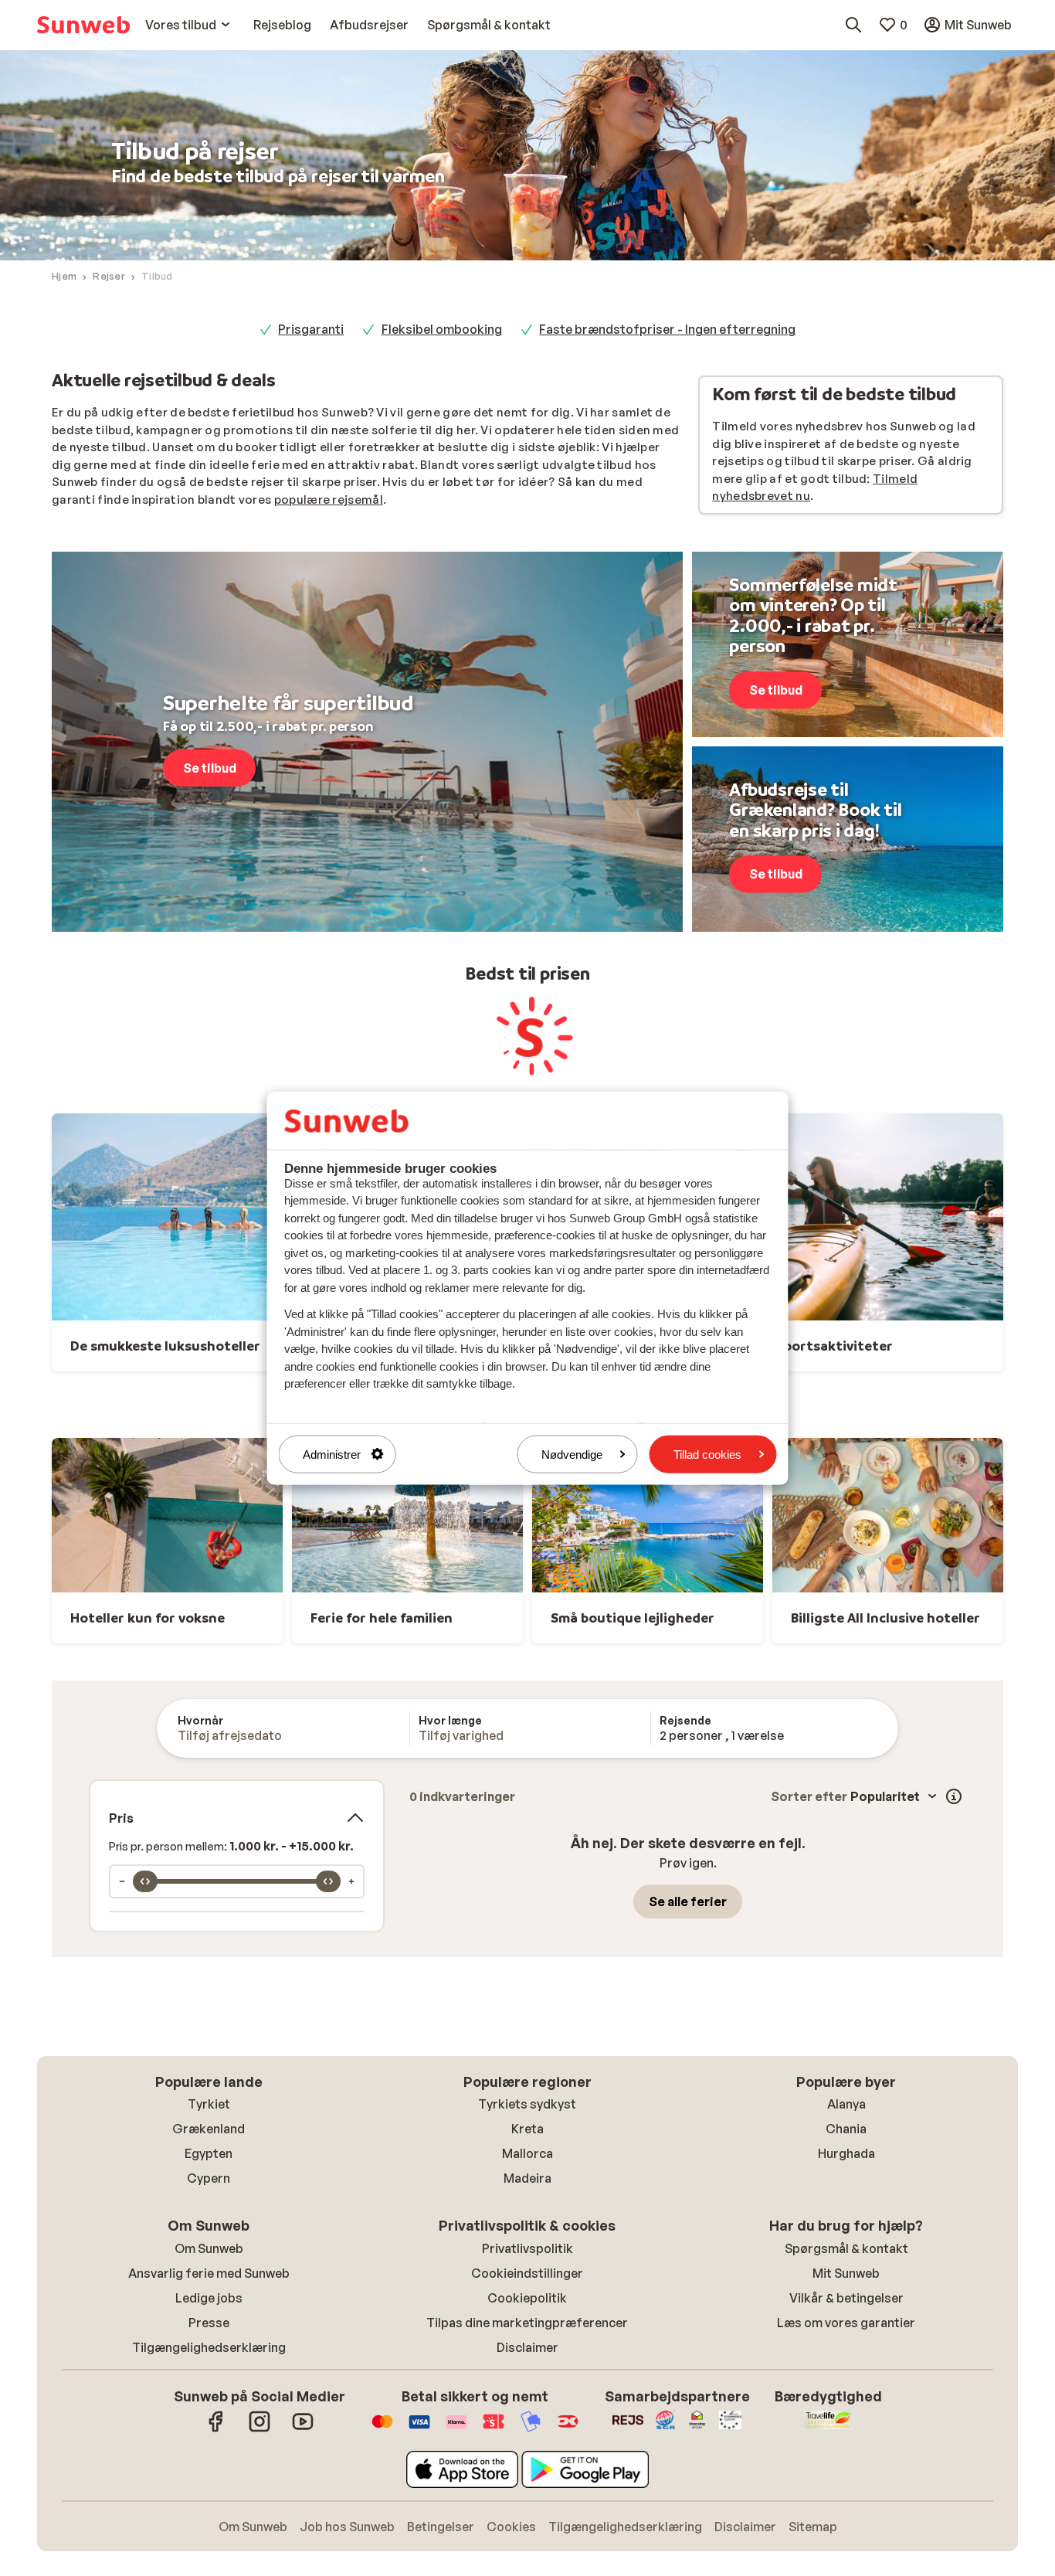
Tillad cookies (707, 1454)
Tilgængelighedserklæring (209, 2347)
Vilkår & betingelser (846, 2298)
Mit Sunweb (846, 2273)
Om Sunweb (209, 2248)
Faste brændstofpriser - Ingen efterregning (667, 329)
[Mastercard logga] (382, 2429)
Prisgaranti (311, 329)
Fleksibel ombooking (442, 329)
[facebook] (216, 2429)
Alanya (846, 2104)
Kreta (527, 2129)
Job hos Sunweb (347, 2527)
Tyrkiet (209, 2104)
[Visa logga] (419, 2429)
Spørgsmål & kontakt (846, 2248)
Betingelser (441, 2527)
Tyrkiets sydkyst (527, 2104)
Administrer (332, 1454)
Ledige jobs (209, 2298)
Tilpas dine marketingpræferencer (527, 2323)
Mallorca (527, 2153)
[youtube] (303, 2429)
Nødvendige (572, 1454)
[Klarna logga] (456, 2429)
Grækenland (209, 2129)
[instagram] (260, 2429)
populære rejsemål (329, 500)
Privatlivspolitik (527, 2248)
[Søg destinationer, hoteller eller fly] (853, 25)
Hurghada (846, 2153)
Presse (209, 2323)
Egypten (209, 2153)
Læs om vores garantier (846, 2323)
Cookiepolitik (527, 2298)
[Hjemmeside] (83, 25)
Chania (846, 2129)
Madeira (527, 2178)
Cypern (209, 2178)
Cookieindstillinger (527, 2273)
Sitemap (813, 2527)
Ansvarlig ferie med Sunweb (209, 2273)
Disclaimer (527, 2347)
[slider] (145, 1881)
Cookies (511, 2527)
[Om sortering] (954, 1796)
